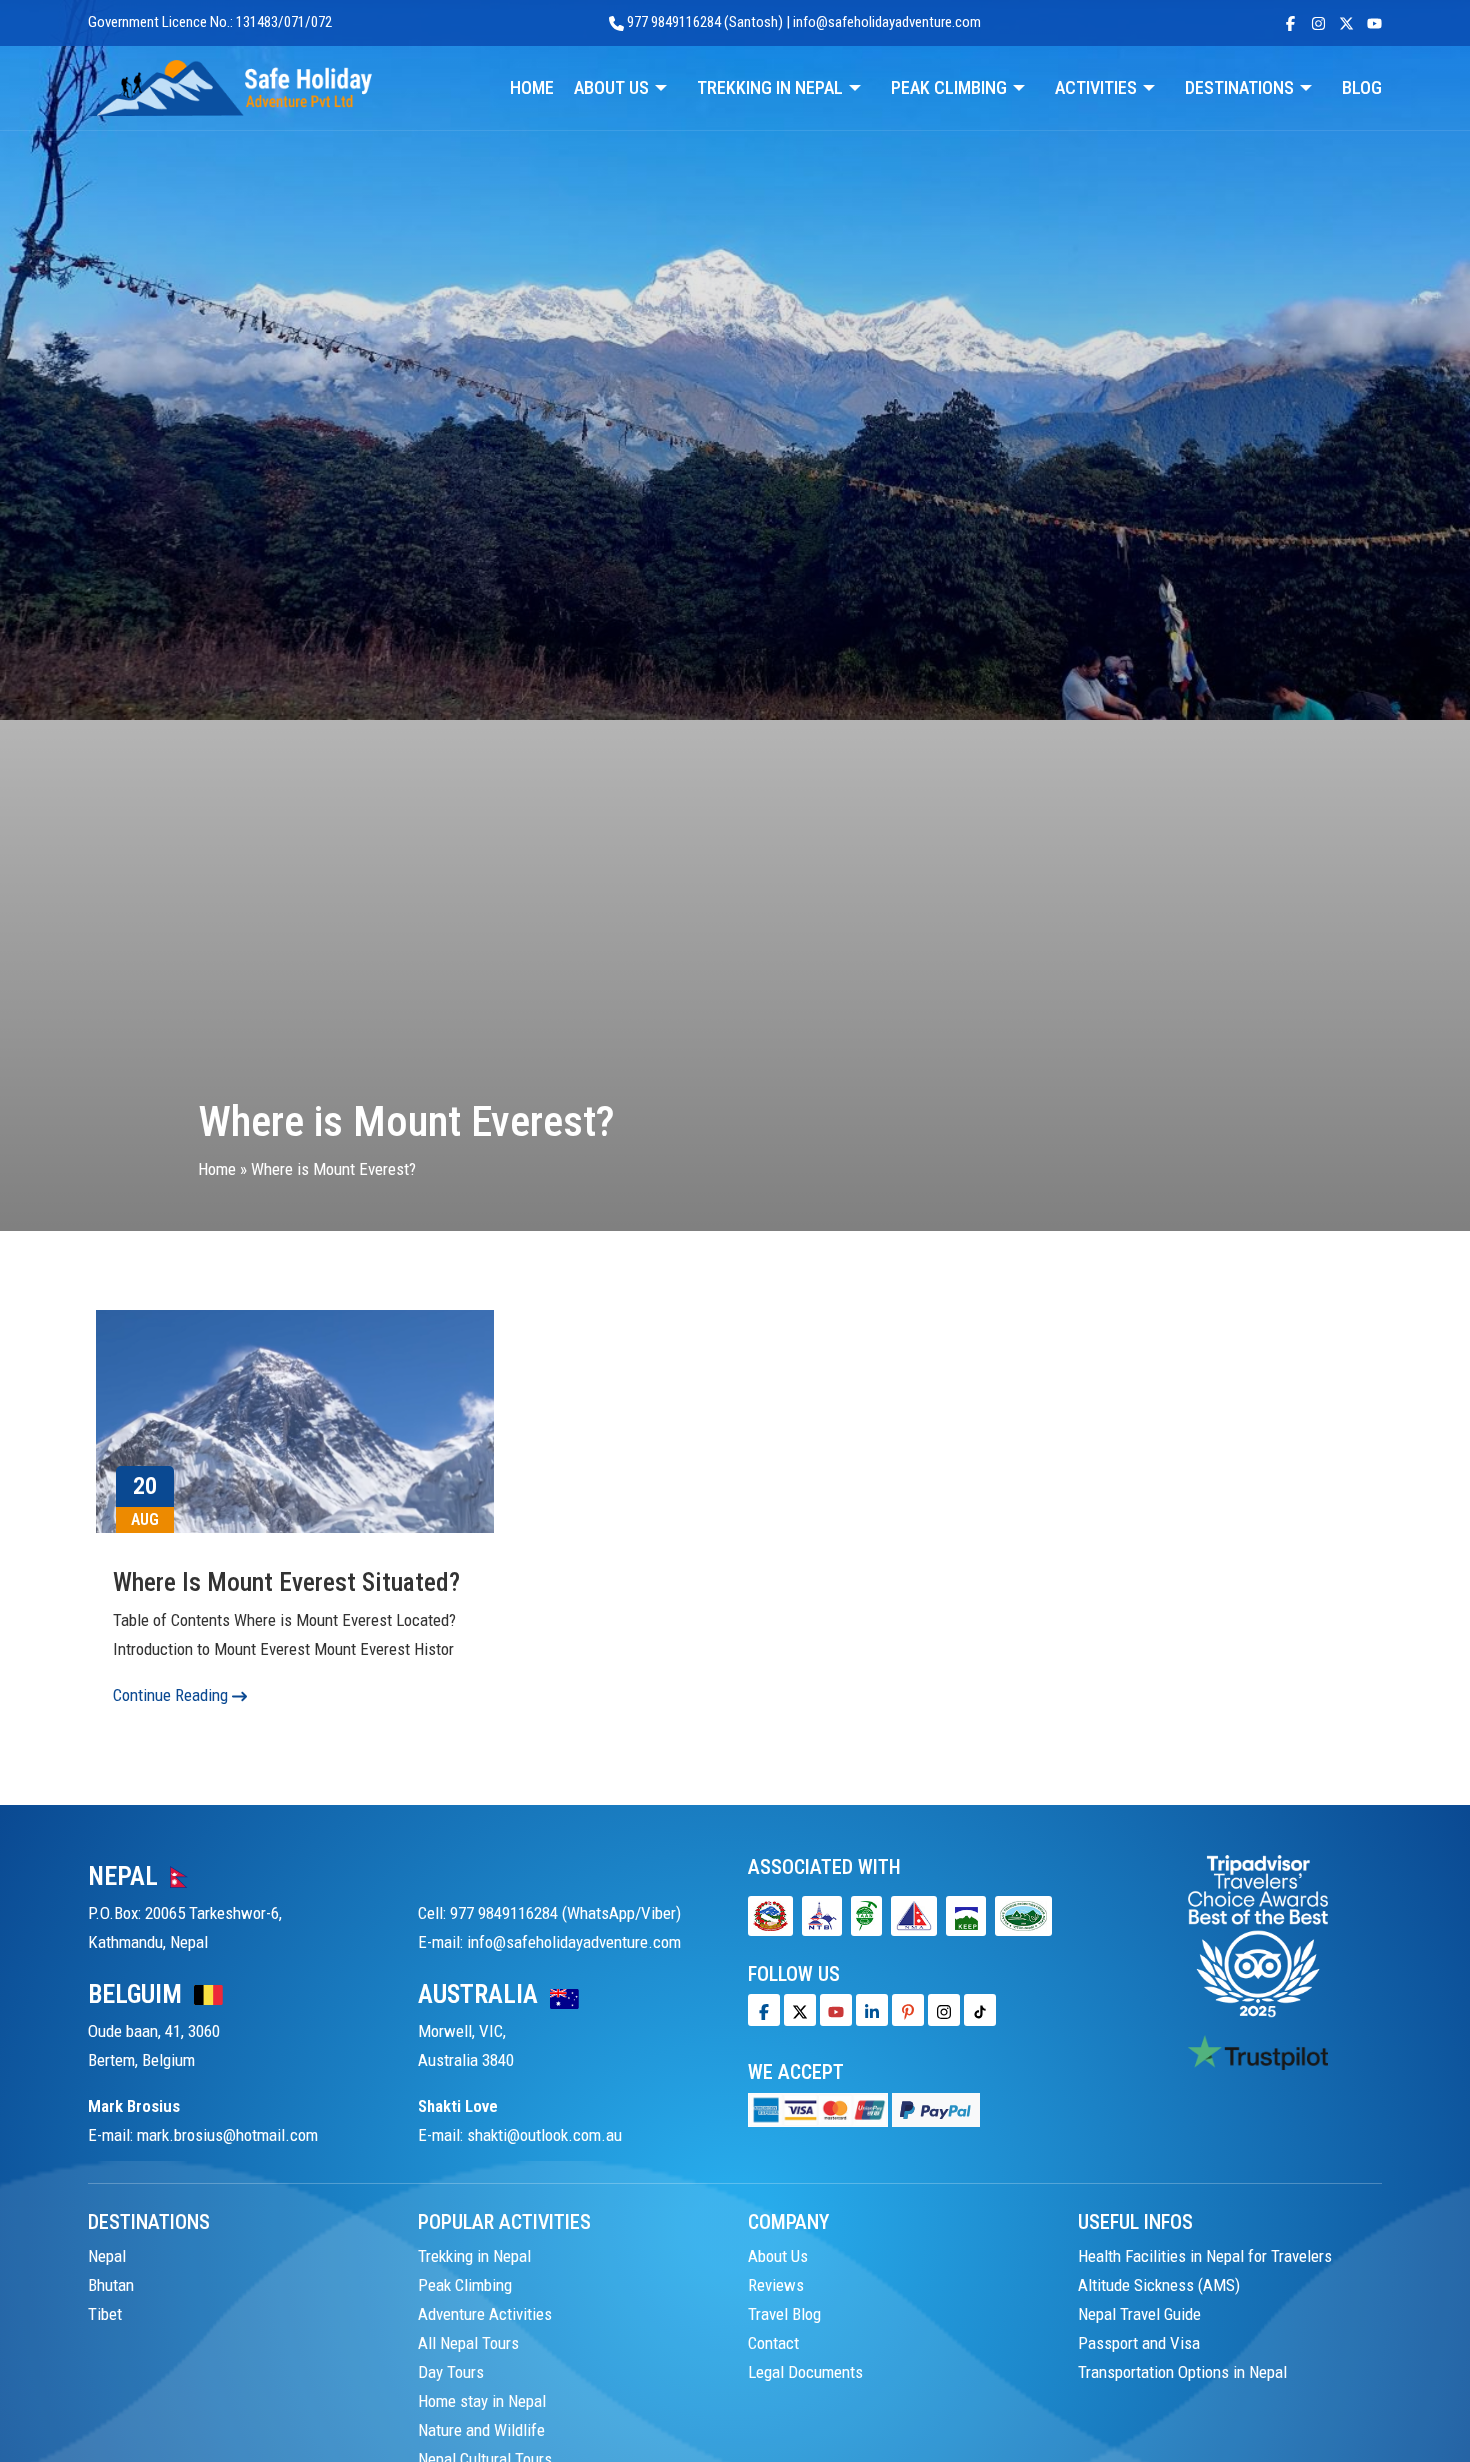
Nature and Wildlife (481, 2430)
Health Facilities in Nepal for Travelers (1205, 2256)
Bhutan (111, 2285)
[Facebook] (764, 2010)
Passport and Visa (1139, 2343)
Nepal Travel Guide (1139, 2314)
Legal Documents (805, 2372)
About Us (778, 2256)
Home (217, 1169)
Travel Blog (784, 2314)
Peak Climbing (465, 2285)
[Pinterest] (908, 2010)
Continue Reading (172, 1695)
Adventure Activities (485, 2314)
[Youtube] (836, 2010)
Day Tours (451, 2372)
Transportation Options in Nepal (1182, 2372)
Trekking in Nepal (474, 2256)
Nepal (107, 2256)
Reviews (776, 2285)
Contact (773, 2343)
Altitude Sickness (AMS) (1159, 2285)
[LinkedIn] (872, 2010)
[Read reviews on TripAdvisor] (1258, 1935)
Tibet (105, 2314)
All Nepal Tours (468, 2343)
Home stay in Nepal (482, 2401)
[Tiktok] (944, 2010)
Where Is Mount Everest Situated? (286, 1582)
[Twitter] (800, 2010)
